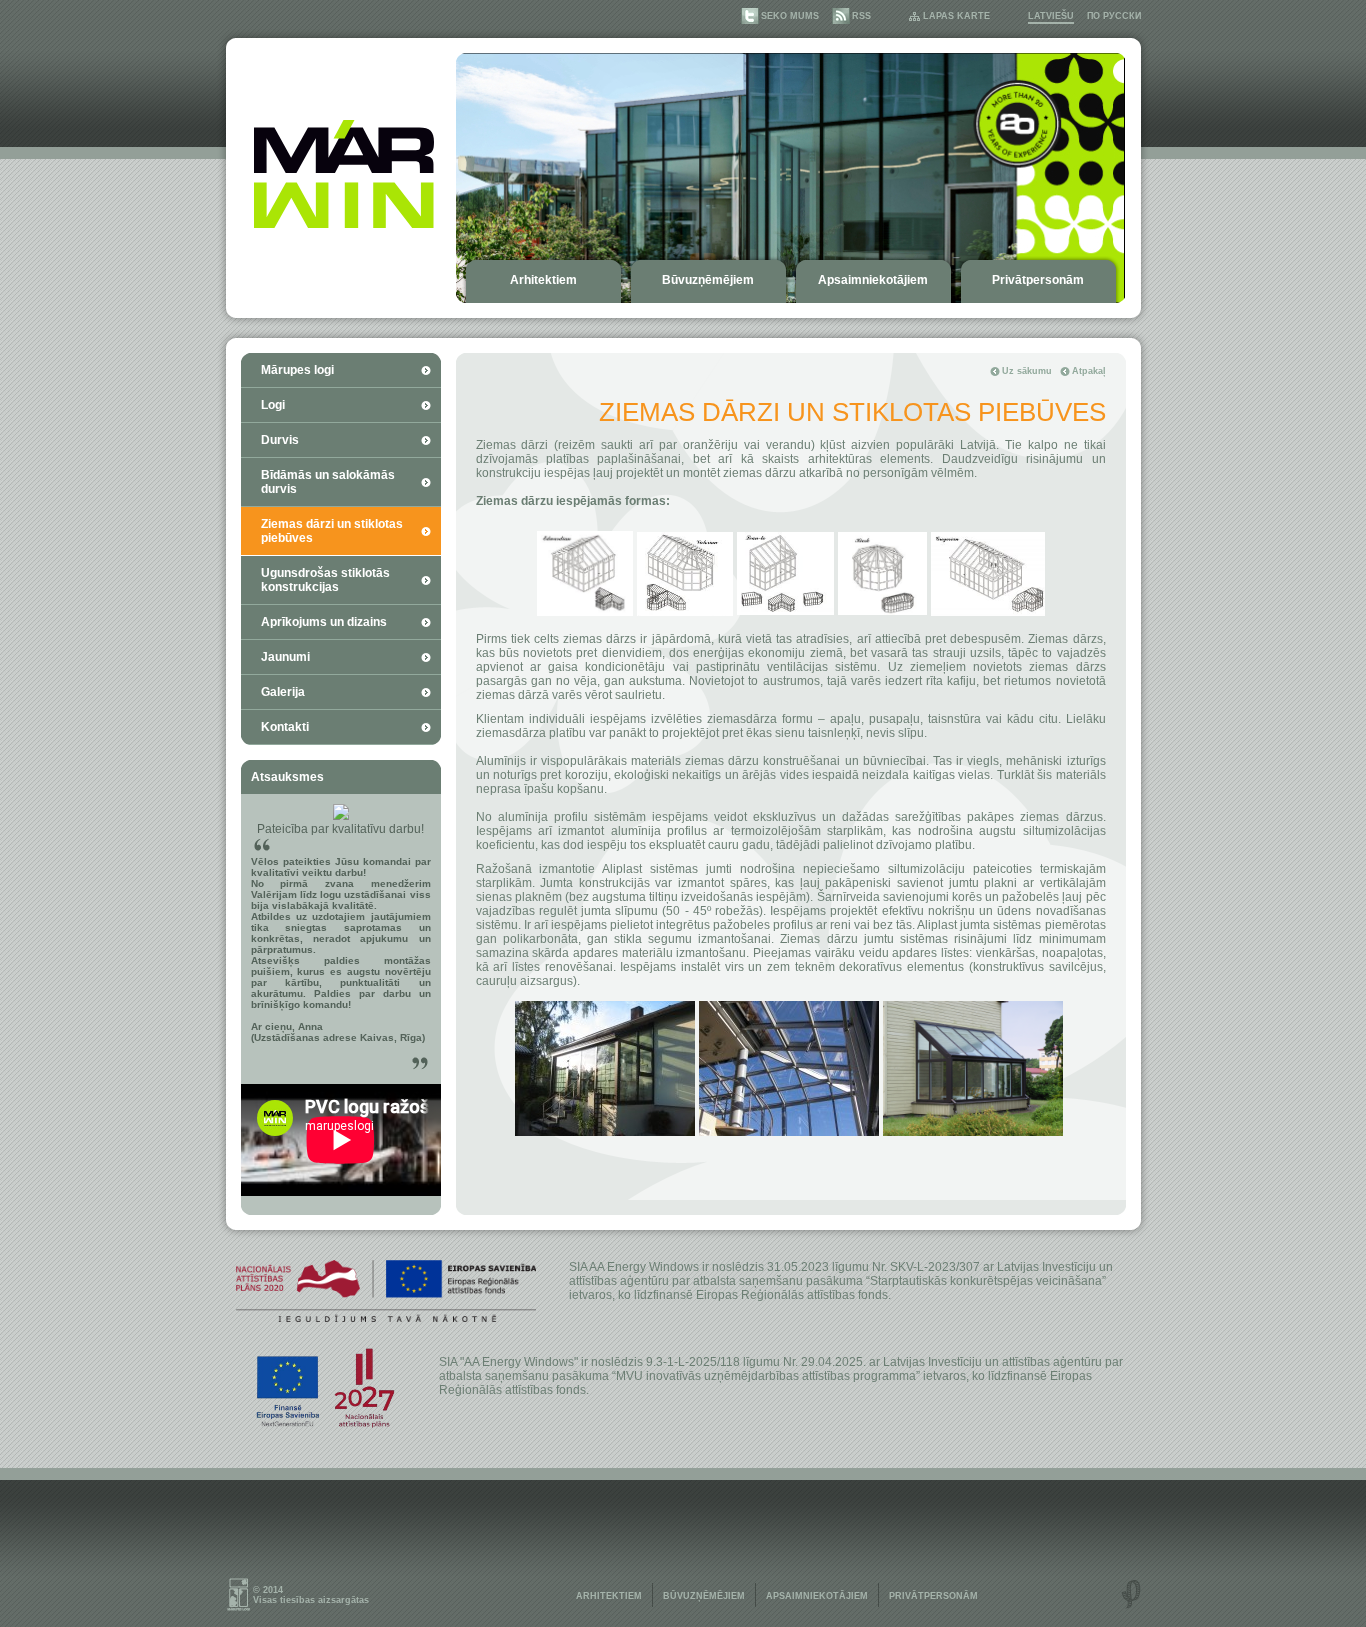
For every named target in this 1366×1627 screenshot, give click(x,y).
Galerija (283, 692)
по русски (1114, 16)
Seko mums (790, 16)
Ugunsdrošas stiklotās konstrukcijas (325, 580)
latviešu (1051, 16)
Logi (273, 405)
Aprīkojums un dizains (324, 622)
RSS (861, 16)
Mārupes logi (297, 370)
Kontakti (285, 727)
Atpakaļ (1089, 371)
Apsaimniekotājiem (873, 280)
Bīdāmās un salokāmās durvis (328, 482)
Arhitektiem (543, 280)
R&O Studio (1131, 1594)
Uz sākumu (1027, 371)
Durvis (280, 440)
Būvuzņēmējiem (708, 280)
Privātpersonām (1038, 280)
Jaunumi (285, 657)
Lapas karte (956, 16)
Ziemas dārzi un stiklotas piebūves (332, 531)
